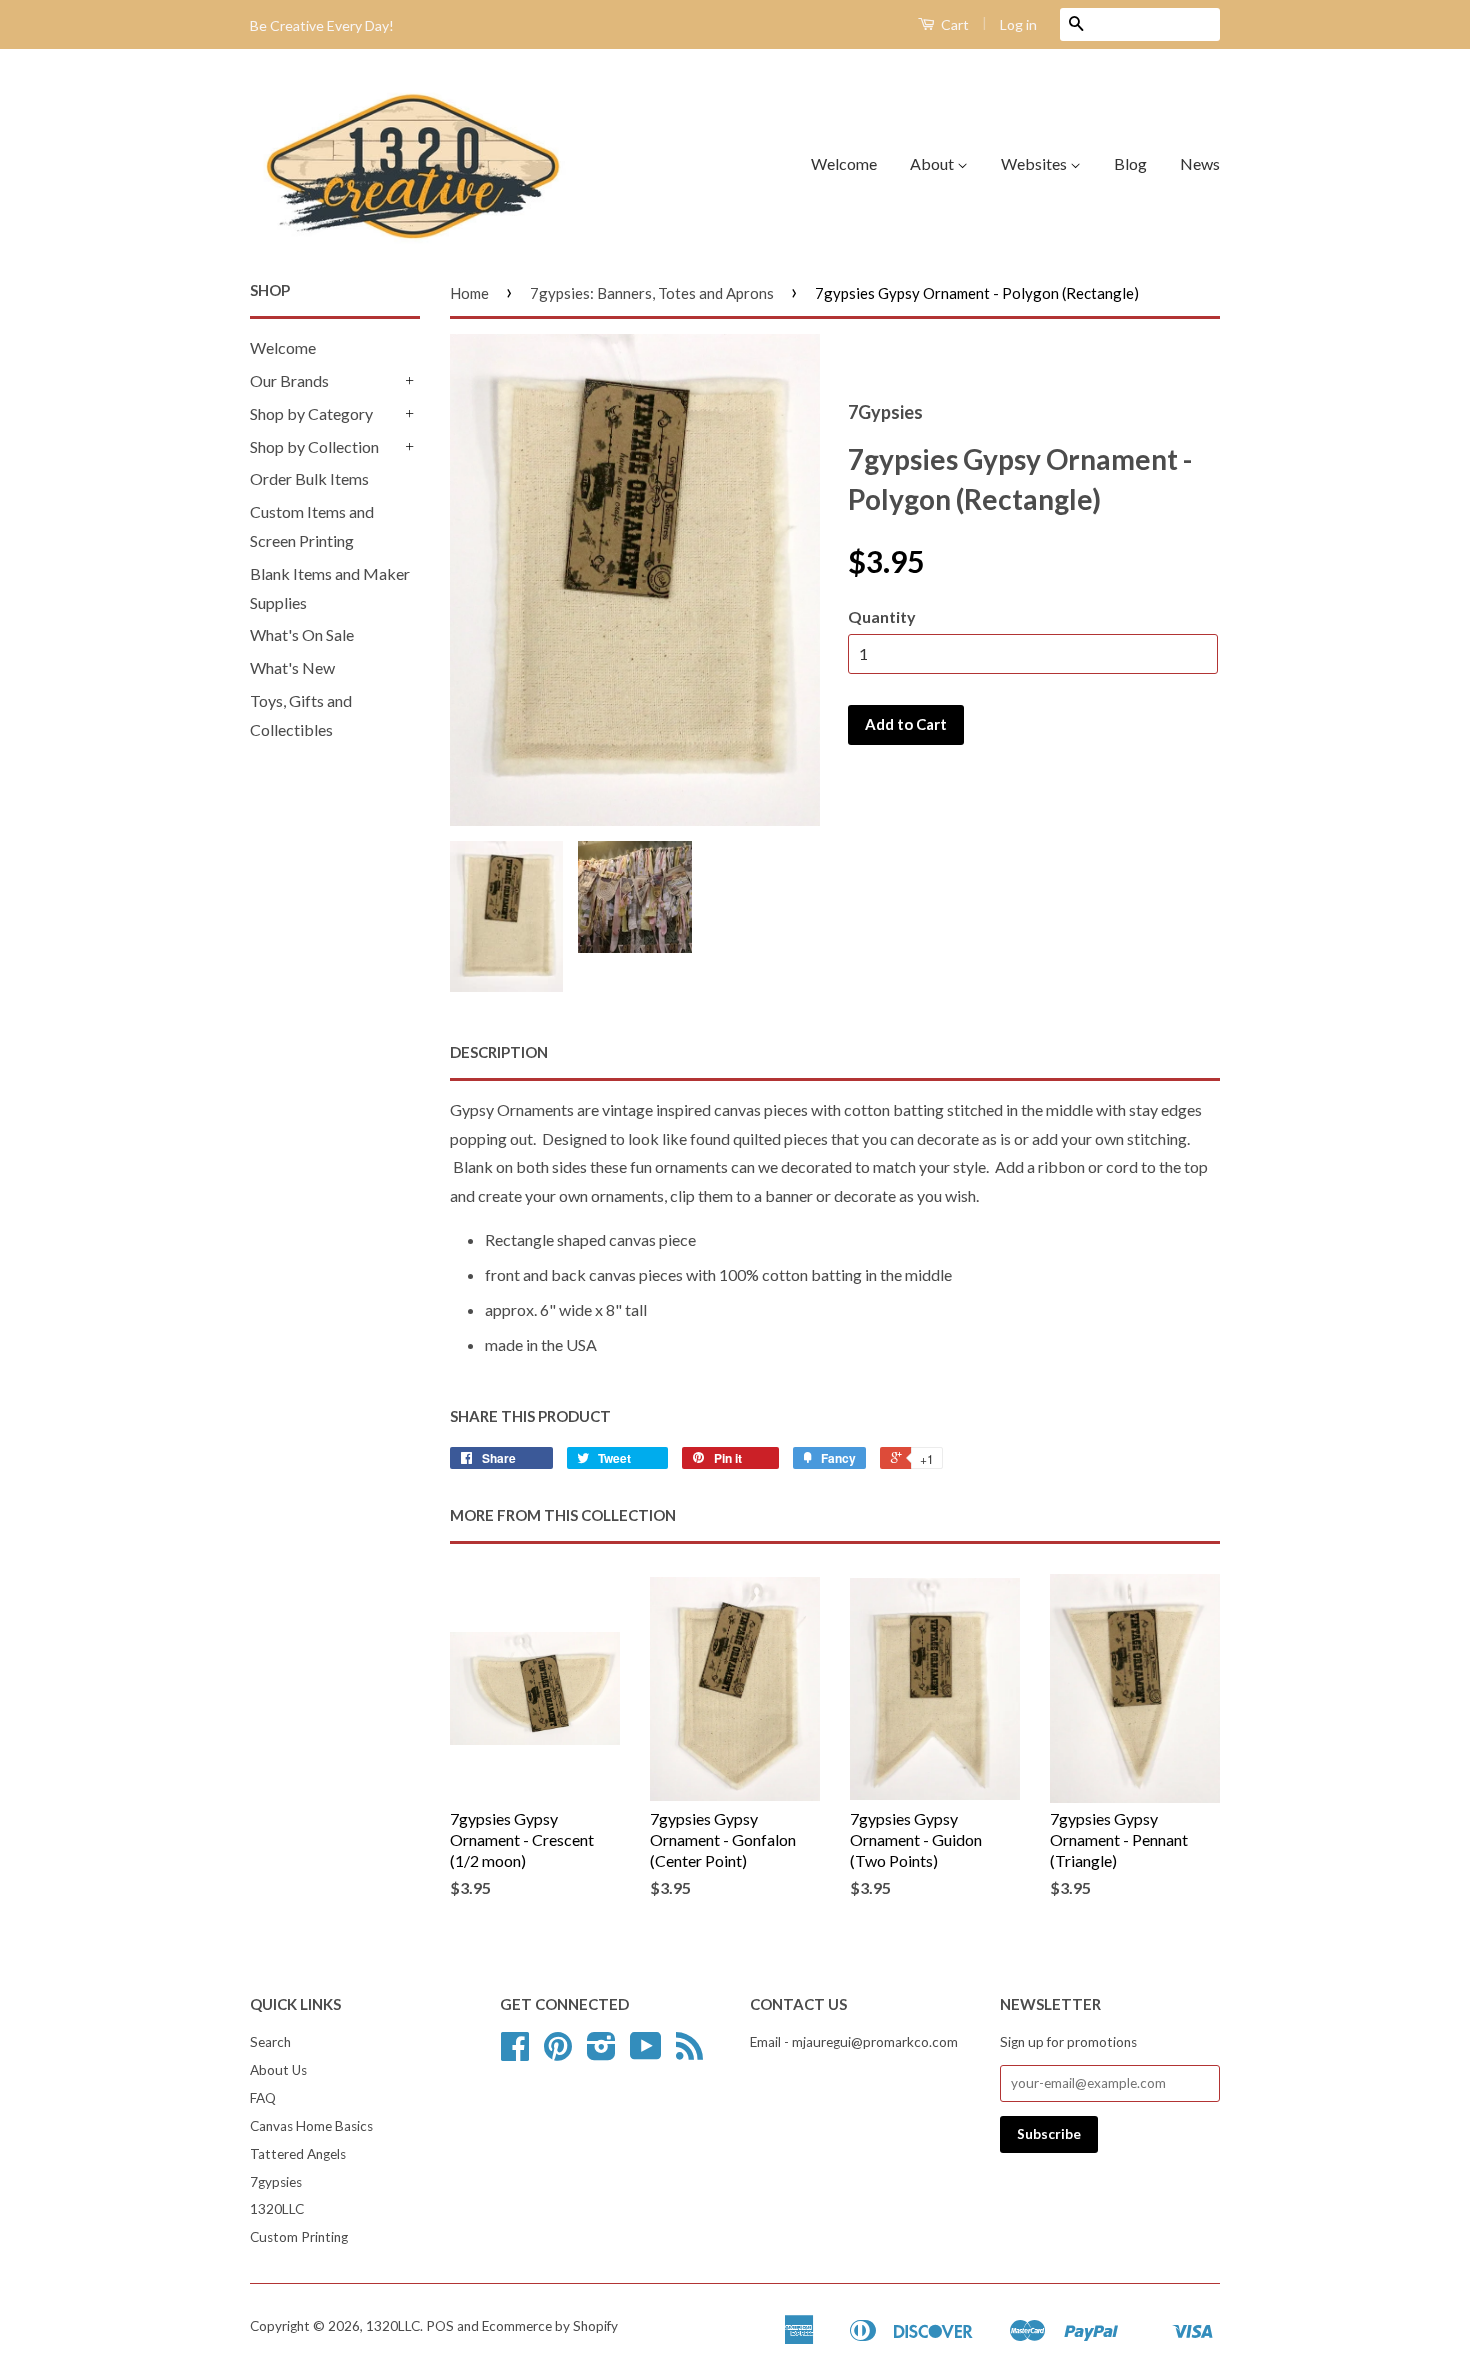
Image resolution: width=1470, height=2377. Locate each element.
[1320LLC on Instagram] (601, 2053)
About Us (278, 2070)
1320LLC (277, 2209)
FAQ (263, 2098)
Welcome (844, 163)
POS (440, 2326)
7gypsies (276, 2182)
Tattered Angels (298, 2154)
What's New (292, 667)
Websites (1035, 163)
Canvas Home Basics (311, 2126)
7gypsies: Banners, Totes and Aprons (652, 293)
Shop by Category (311, 413)
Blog (1130, 163)
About (933, 163)
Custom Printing (299, 2237)
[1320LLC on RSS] (689, 2053)
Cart (953, 24)
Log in (1018, 24)
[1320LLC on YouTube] (646, 2053)
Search (270, 2042)
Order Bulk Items (309, 478)
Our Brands (289, 380)
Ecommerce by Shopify (550, 2326)
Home (469, 293)
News (1200, 163)
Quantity (882, 616)
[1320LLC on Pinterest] (558, 2053)
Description (499, 1052)
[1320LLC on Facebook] (515, 2053)
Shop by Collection (314, 446)
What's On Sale (302, 634)
